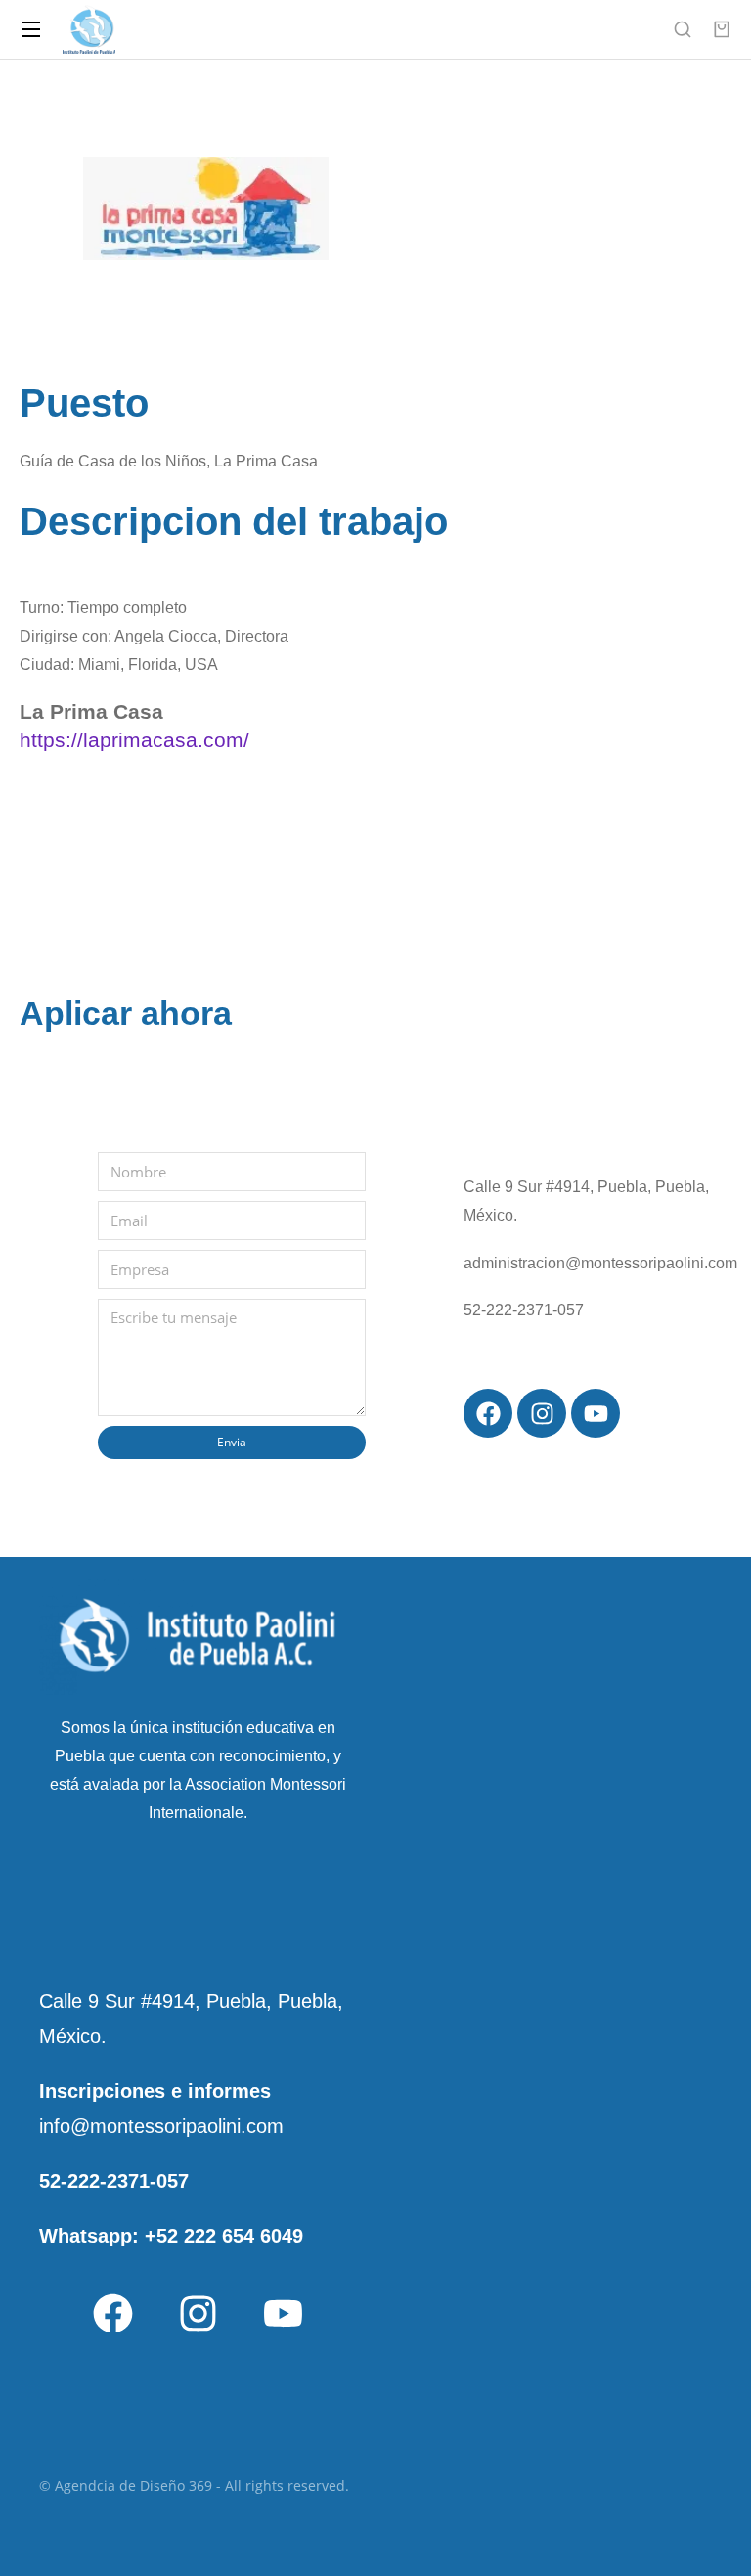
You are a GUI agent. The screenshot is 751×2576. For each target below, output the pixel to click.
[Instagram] (198, 2313)
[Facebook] (112, 2313)
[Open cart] (722, 29)
